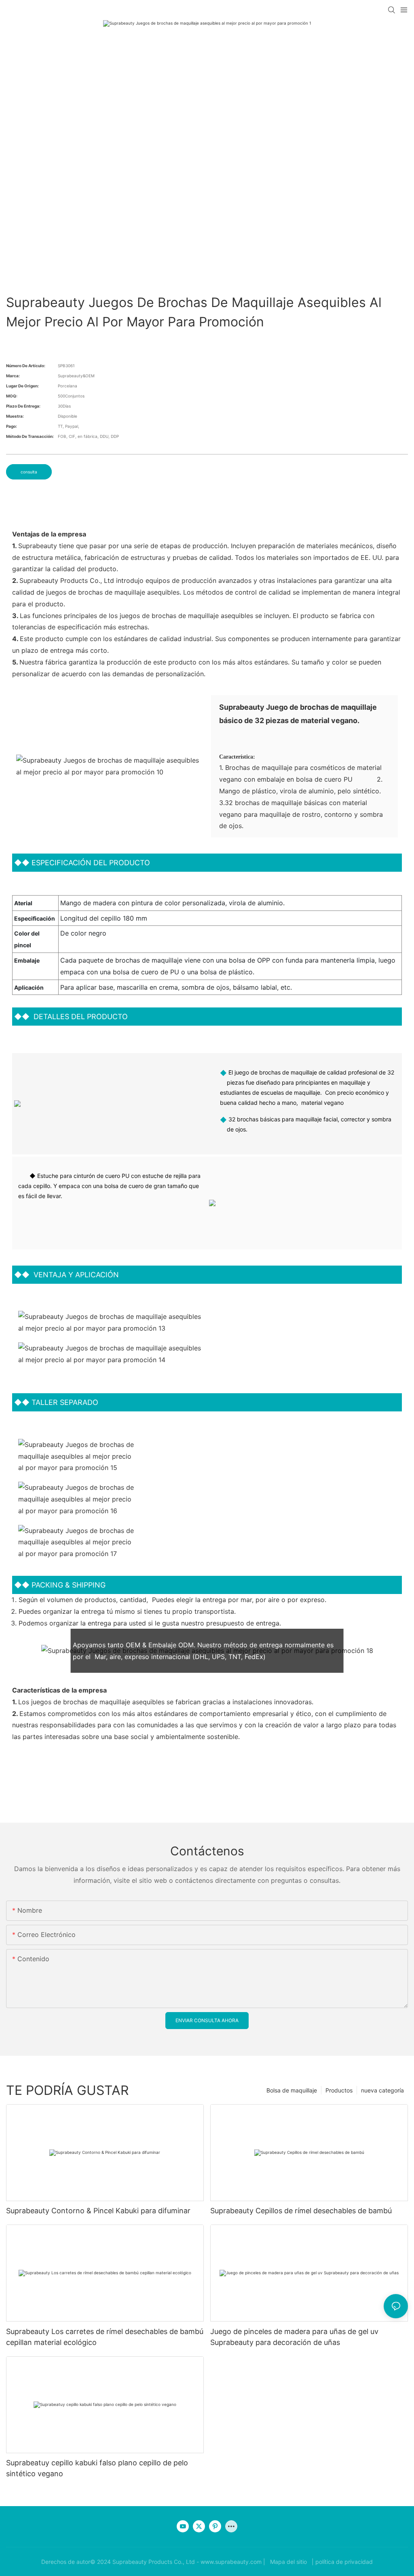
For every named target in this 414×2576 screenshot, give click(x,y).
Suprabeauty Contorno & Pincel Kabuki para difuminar (98, 2211)
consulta (29, 472)
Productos (339, 2090)
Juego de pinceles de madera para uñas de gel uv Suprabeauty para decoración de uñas (294, 2337)
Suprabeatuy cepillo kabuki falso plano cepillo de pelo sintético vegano (97, 2468)
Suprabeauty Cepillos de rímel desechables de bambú (301, 2211)
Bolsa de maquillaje (292, 2090)
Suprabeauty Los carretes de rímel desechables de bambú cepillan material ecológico (105, 2337)
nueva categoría (382, 2090)
